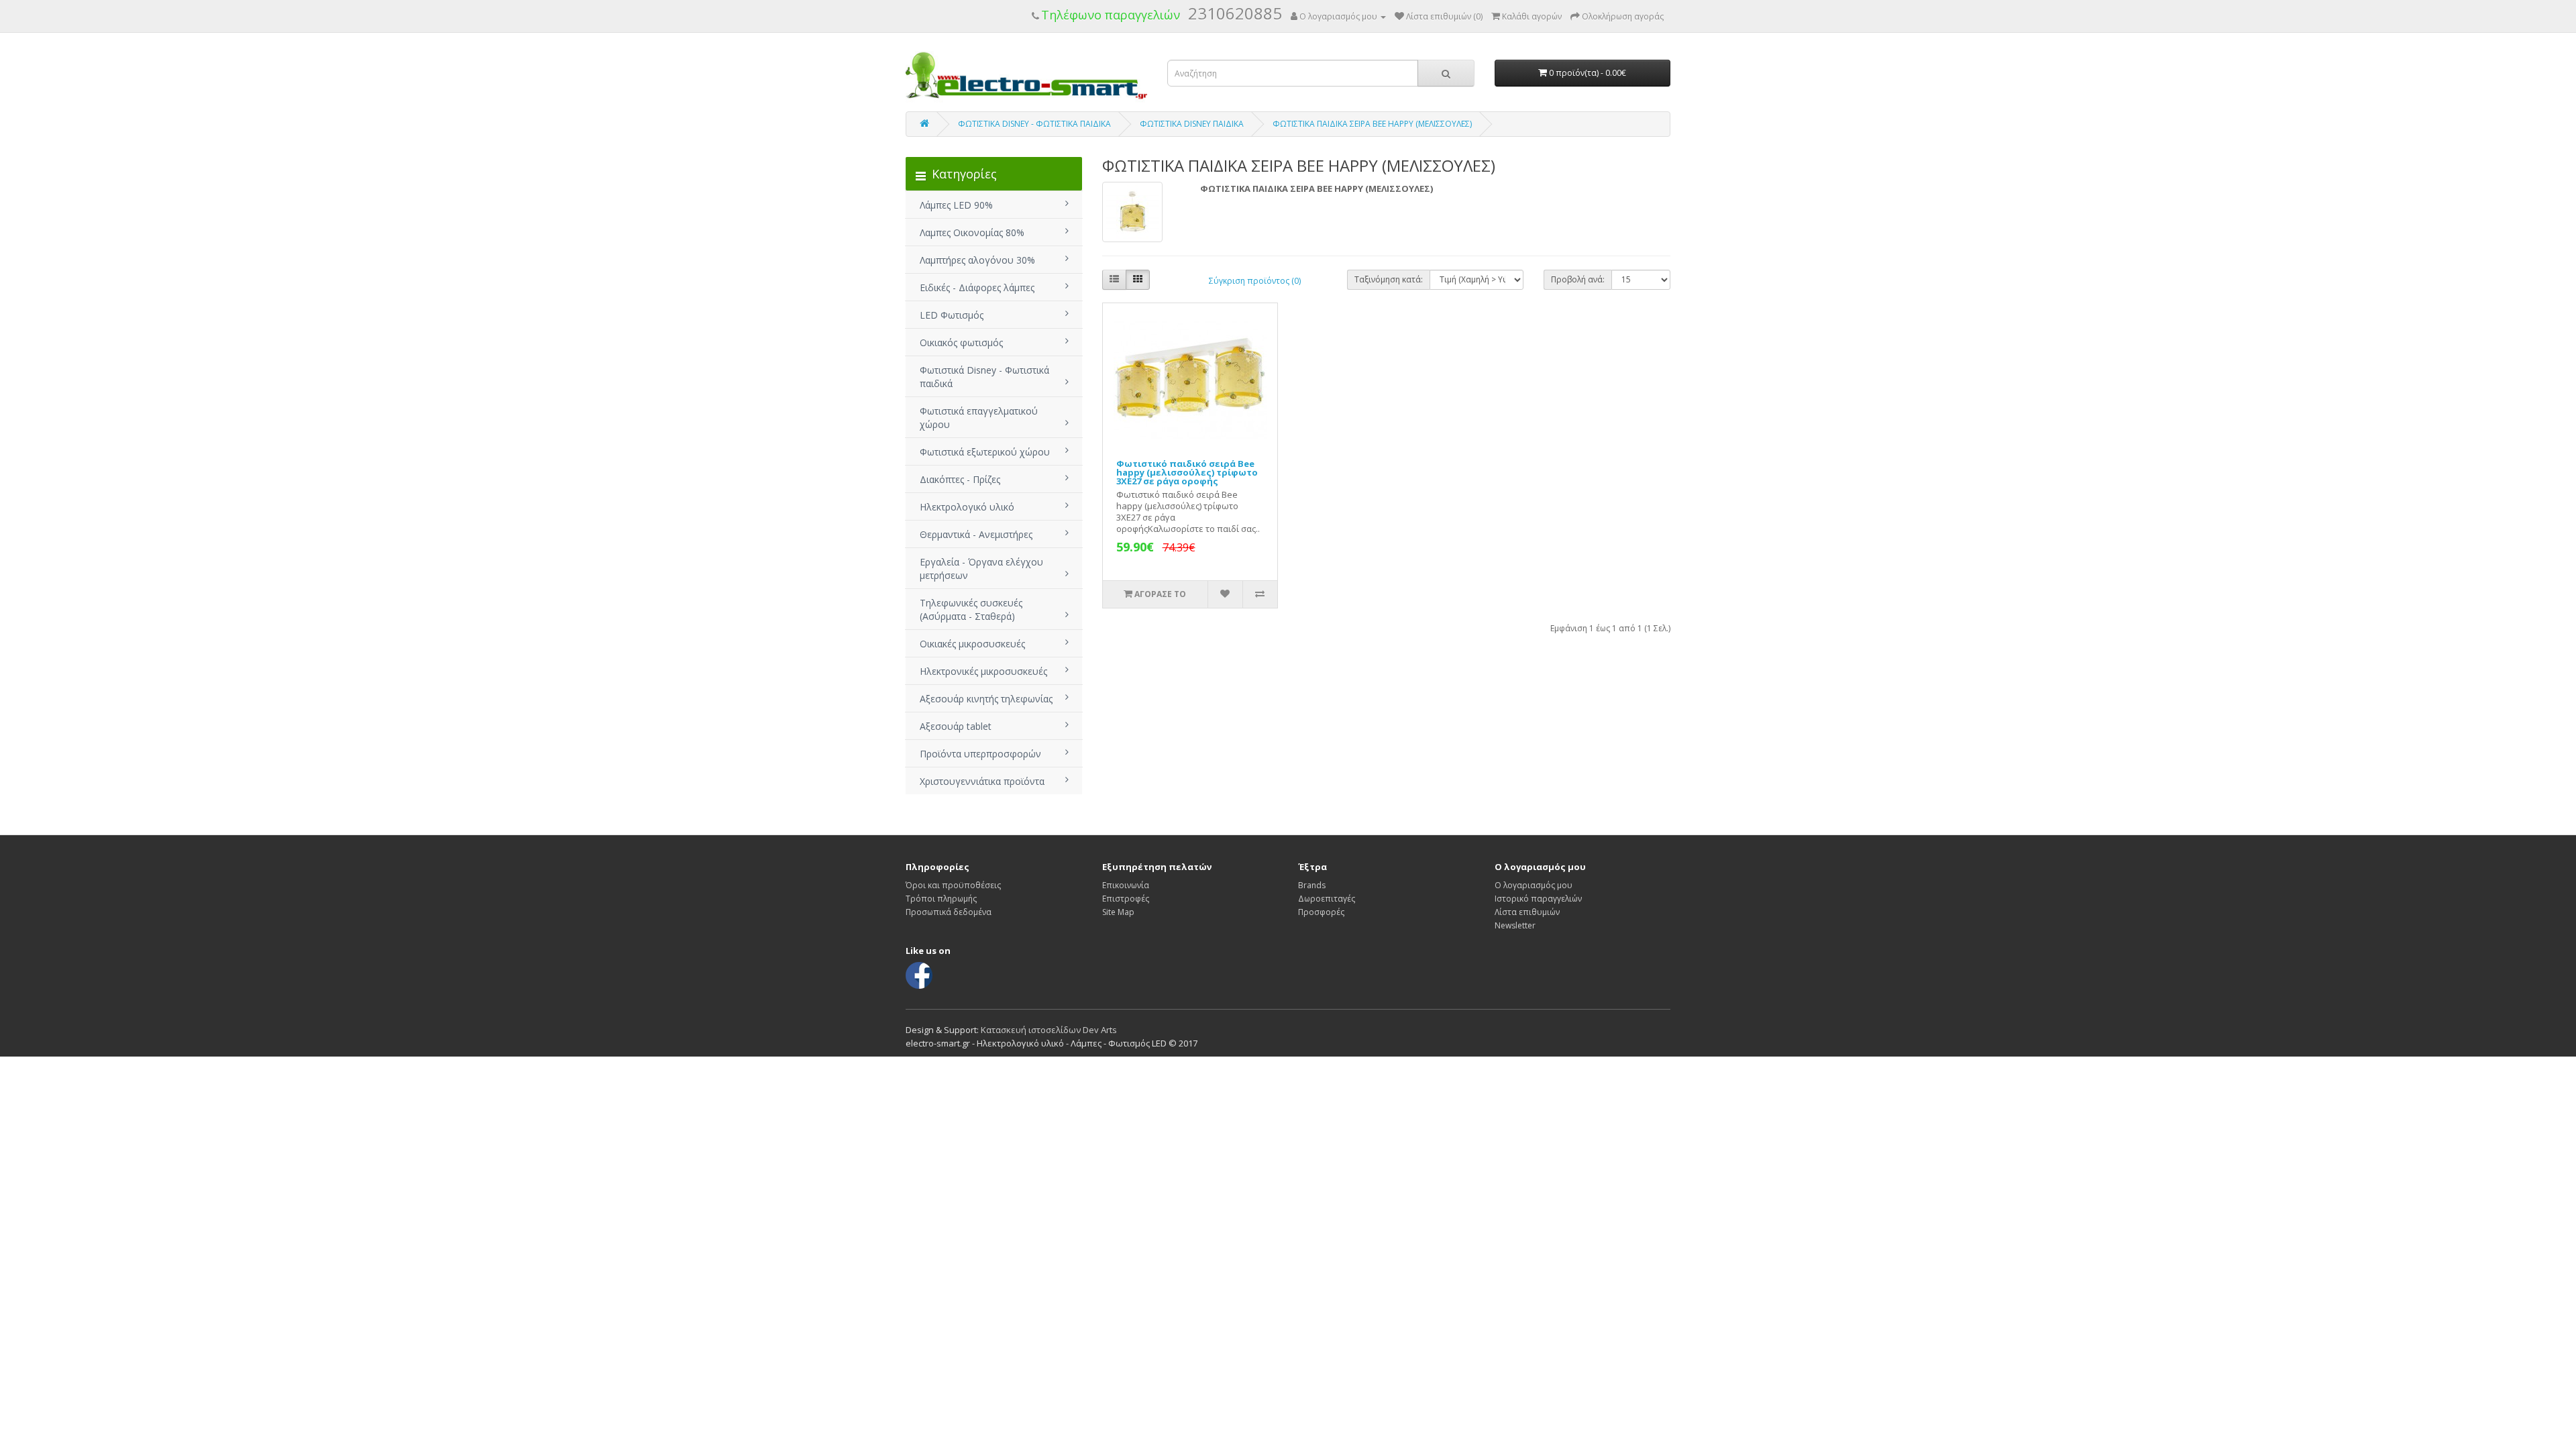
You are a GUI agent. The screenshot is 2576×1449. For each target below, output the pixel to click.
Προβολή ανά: (1578, 279)
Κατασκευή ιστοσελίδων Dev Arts (1049, 1030)
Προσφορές (1321, 912)
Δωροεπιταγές (1327, 899)
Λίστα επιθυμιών (1527, 912)
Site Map (1118, 912)
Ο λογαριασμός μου (1534, 885)
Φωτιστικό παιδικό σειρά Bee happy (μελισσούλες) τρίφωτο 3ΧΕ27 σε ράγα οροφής (1187, 472)
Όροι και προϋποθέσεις (953, 885)
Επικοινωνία (1126, 885)
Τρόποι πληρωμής (941, 899)
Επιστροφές (1126, 899)
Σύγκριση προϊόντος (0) (1255, 281)
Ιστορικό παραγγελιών (1538, 899)
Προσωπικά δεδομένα (949, 912)
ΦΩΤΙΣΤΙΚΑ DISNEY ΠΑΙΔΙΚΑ (1192, 124)
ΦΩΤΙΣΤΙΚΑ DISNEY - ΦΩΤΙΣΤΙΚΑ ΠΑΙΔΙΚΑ (1034, 124)
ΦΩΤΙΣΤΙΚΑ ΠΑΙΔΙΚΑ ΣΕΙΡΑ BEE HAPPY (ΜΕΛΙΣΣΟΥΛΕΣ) (1372, 124)
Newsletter (1515, 925)
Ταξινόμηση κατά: (1389, 279)
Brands (1312, 885)
